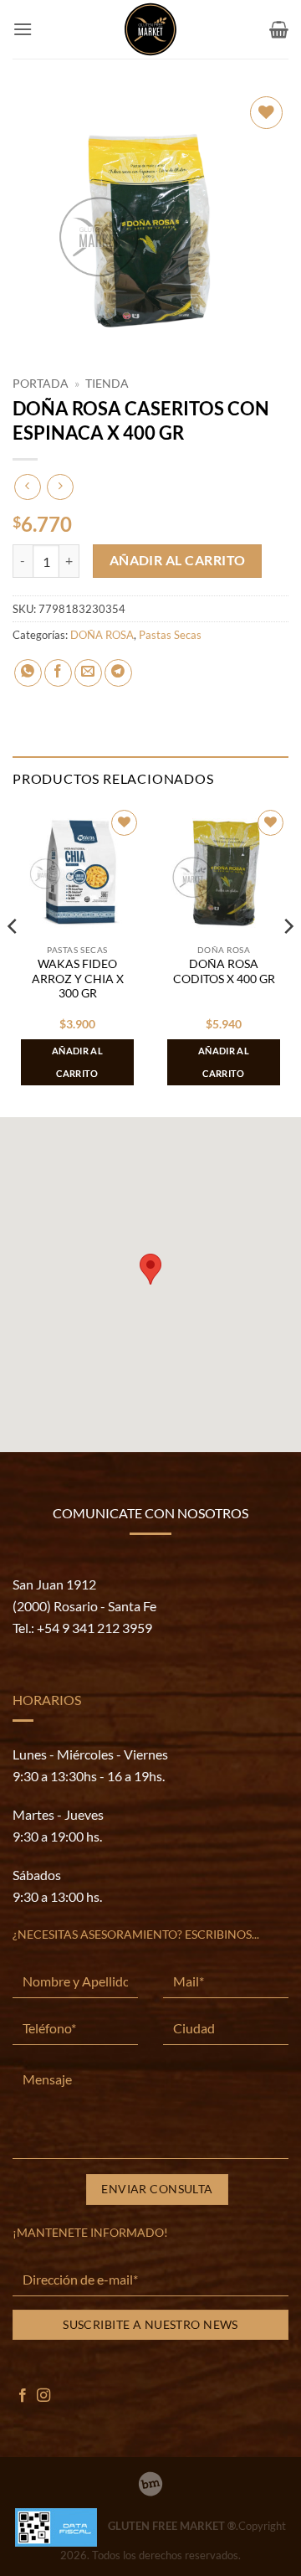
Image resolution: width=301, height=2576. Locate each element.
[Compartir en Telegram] (118, 673)
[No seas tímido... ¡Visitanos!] (150, 2484)
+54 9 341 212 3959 (94, 1628)
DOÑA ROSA (102, 635)
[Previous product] (60, 487)
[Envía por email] (88, 673)
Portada (41, 384)
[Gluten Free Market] (150, 29)
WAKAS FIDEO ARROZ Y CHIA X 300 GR (78, 979)
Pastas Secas (170, 635)
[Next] (288, 960)
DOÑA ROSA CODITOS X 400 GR (224, 971)
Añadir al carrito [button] (77, 1061)
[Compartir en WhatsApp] (28, 673)
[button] (23, 29)
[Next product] (27, 487)
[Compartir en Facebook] (58, 673)
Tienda (107, 384)
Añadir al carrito (178, 560)
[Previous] (13, 960)
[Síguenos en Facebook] (23, 2396)
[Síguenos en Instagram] (43, 2396)
